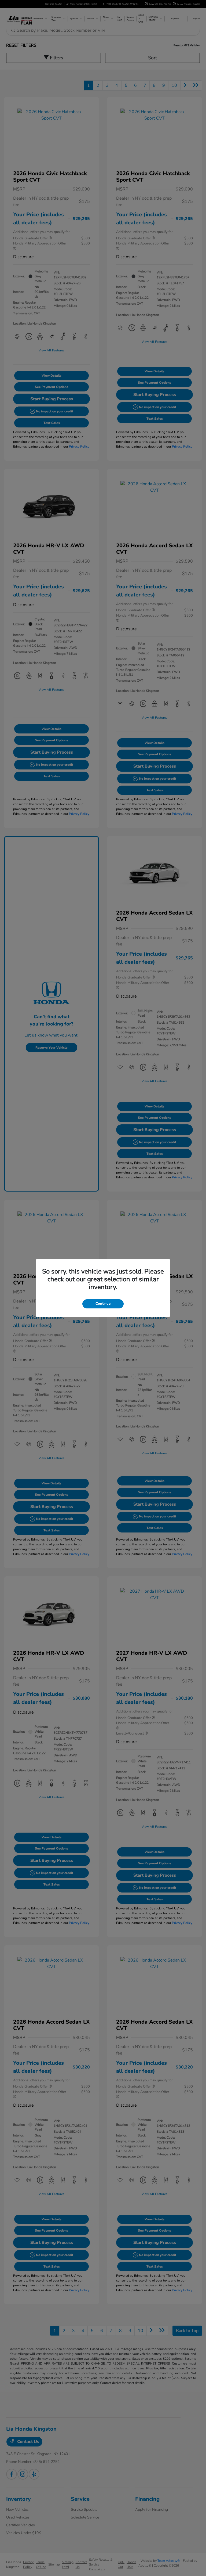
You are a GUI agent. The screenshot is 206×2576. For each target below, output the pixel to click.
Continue (103, 1304)
